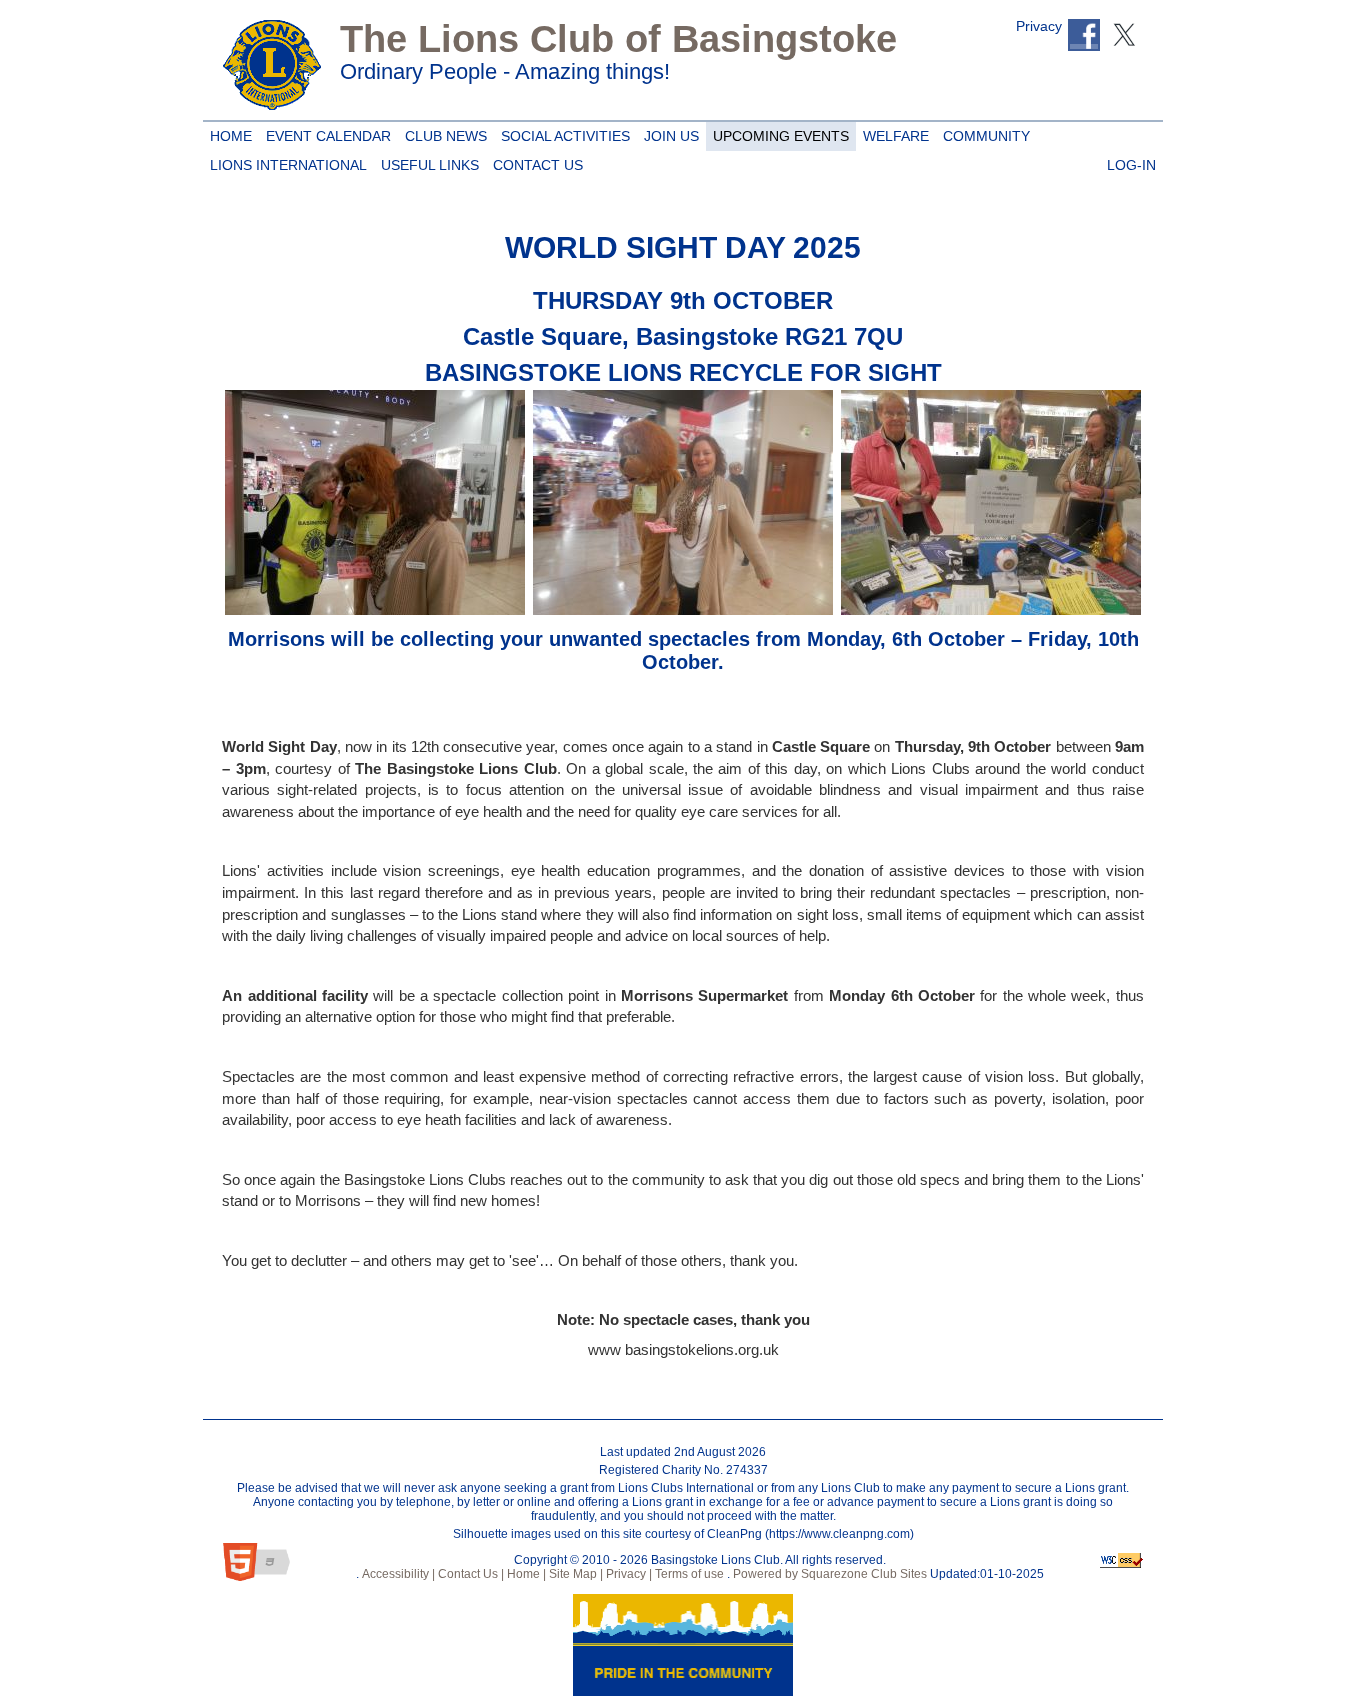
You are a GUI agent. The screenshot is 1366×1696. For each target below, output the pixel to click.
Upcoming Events (777, 133)
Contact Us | (469, 1574)
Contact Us (534, 162)
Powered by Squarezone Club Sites (830, 1574)
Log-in (1128, 162)
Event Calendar (325, 133)
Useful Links (426, 162)
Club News (442, 133)
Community (983, 133)
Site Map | (574, 1574)
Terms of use (688, 1574)
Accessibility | (397, 1574)
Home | (525, 1574)
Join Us (668, 133)
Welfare (892, 133)
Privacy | (627, 1574)
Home (228, 133)
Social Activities (562, 133)
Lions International (288, 165)
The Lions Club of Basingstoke (618, 39)
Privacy (1039, 26)
